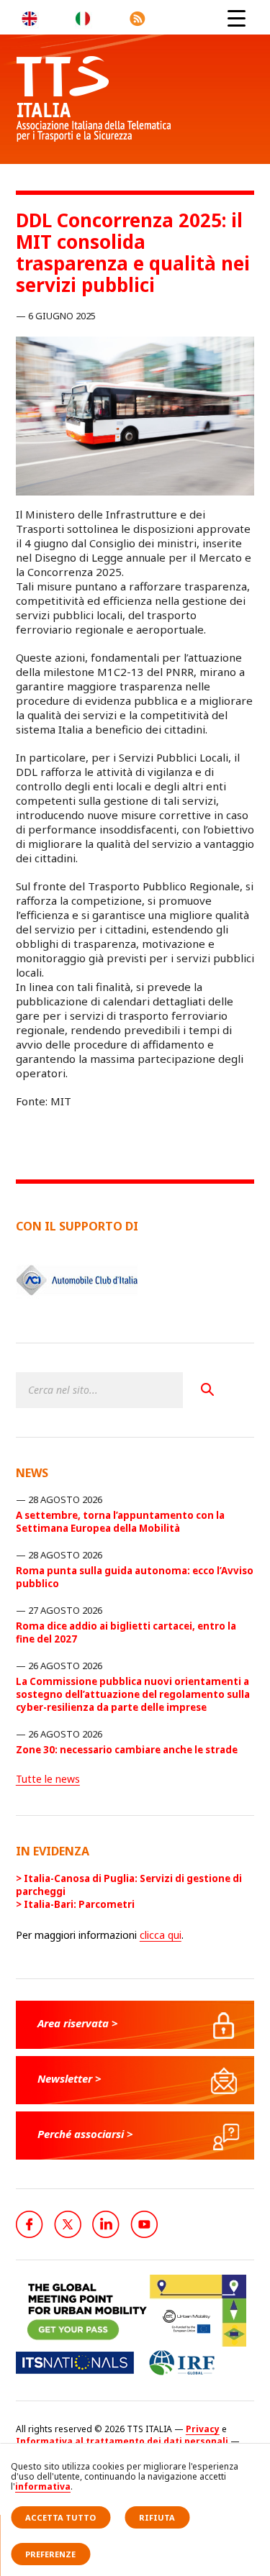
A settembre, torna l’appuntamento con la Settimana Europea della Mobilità (120, 1522)
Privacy (203, 2429)
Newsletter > (69, 2078)
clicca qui (161, 1935)
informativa (43, 2486)
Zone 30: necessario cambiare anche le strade (127, 1750)
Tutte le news (48, 1779)
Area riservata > (78, 2023)
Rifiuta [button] (157, 2517)
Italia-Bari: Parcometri (79, 1904)
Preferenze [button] (50, 2554)
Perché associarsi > (85, 2134)
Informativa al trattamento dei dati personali (122, 2441)
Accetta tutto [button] (60, 2517)
